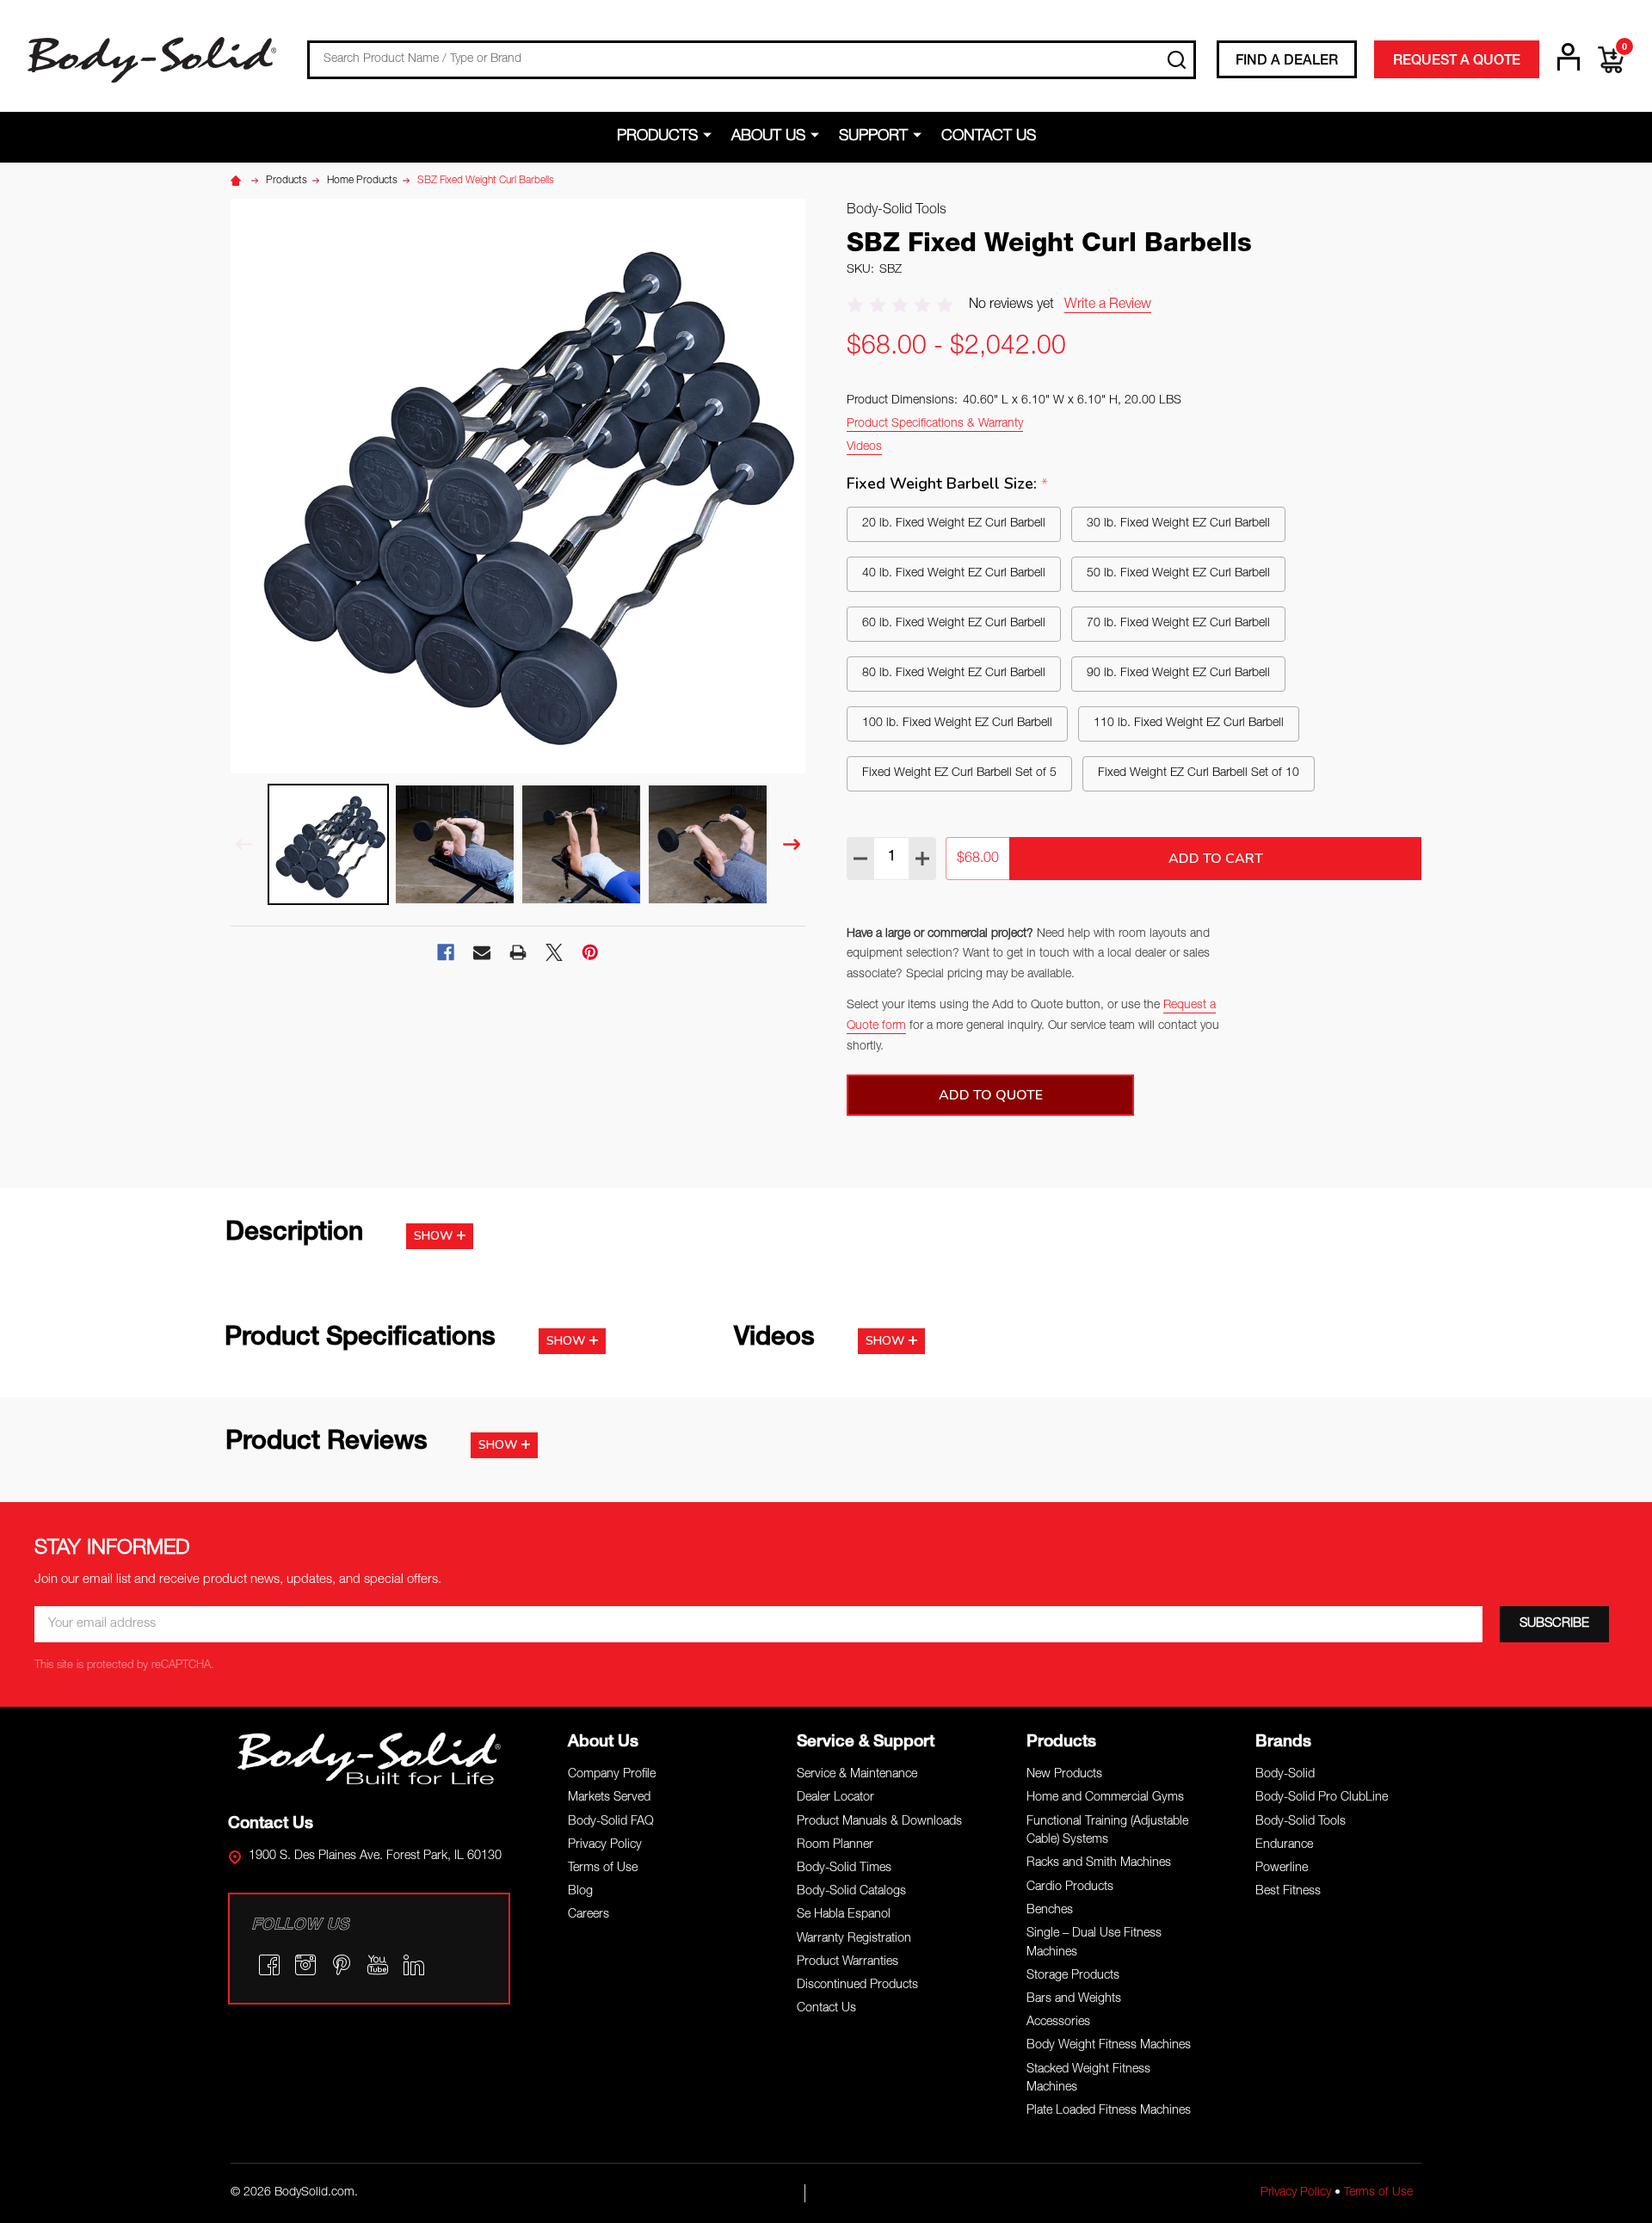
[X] (554, 952)
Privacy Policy (605, 1845)
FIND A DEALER (1287, 62)
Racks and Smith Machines (1099, 1863)
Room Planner (835, 1845)
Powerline (1282, 1869)
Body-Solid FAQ (611, 1822)
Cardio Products (1070, 1887)
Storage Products (1073, 1976)
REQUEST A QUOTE (1457, 62)
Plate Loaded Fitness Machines (1109, 2111)
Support (873, 137)
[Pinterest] (590, 952)
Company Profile (612, 1775)
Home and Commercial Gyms (1105, 1798)
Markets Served (609, 1798)
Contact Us (989, 137)
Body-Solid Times (844, 1869)
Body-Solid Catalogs (851, 1892)
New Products (1064, 1775)
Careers (589, 1915)
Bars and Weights (1074, 1999)
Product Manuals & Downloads (879, 1822)
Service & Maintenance (857, 1775)
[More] (710, 136)
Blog (580, 1892)
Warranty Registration (854, 1939)
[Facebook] (446, 952)
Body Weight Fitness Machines (1109, 2046)
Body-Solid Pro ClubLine (1322, 1798)
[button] (370, 1758)
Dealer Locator (835, 1798)
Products (657, 137)
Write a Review (1108, 305)
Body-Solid (1285, 1775)
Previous (244, 844)
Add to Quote (991, 1095)
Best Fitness (1288, 1892)
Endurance (1284, 1845)
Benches (1050, 1911)
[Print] (518, 952)
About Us (768, 137)
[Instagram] (305, 1965)
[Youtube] (378, 1965)
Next (792, 844)
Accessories (1058, 2023)
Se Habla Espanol (844, 1915)
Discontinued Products (857, 1986)
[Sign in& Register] (1569, 57)
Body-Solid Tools (1301, 1822)
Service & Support (866, 1743)
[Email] (482, 952)
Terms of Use (603, 1869)
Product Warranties (848, 1962)
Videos (864, 447)
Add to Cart (1216, 859)
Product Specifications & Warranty (935, 424)
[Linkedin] (414, 1965)
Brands (1283, 1743)
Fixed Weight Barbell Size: (948, 484)
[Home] (238, 181)
